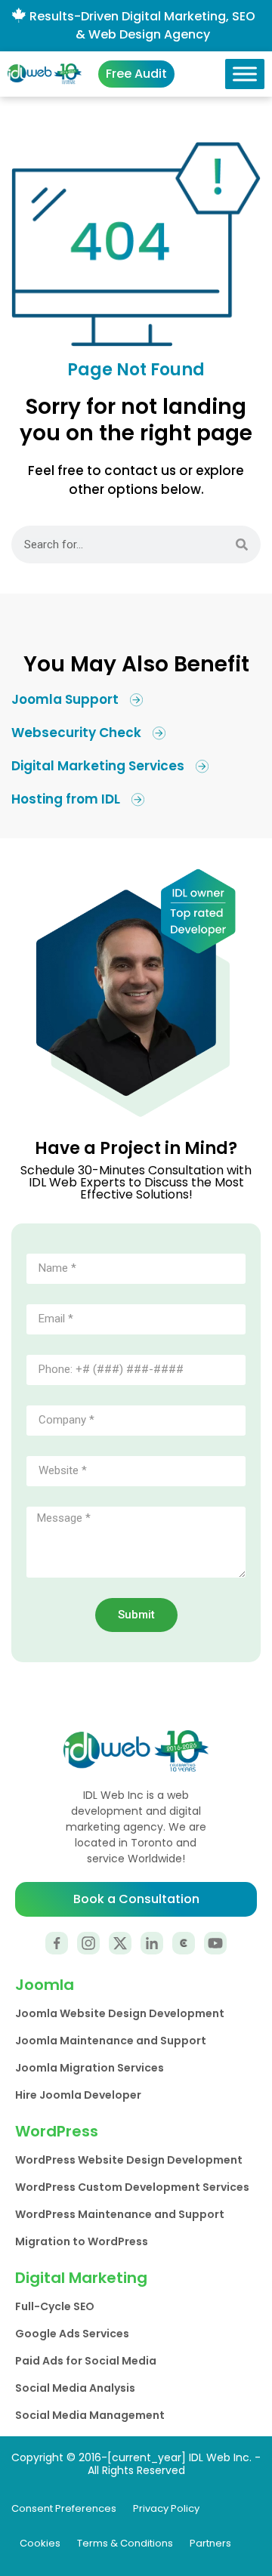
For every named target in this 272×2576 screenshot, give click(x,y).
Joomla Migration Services (90, 2068)
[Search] (242, 545)
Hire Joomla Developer (78, 2095)
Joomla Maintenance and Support (111, 2041)
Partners (210, 2543)
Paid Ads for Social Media (86, 2361)
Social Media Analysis (75, 2388)
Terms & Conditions (125, 2543)
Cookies (40, 2543)
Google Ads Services (72, 2334)
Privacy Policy (166, 2508)
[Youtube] (215, 1943)
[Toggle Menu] (245, 74)
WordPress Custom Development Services (132, 2187)
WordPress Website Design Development (129, 2160)
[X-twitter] (120, 1943)
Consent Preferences (64, 2508)
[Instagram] (88, 1943)
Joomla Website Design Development (120, 2013)
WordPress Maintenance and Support (120, 2214)
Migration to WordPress (82, 2241)
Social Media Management (90, 2415)
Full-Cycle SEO (55, 2306)
